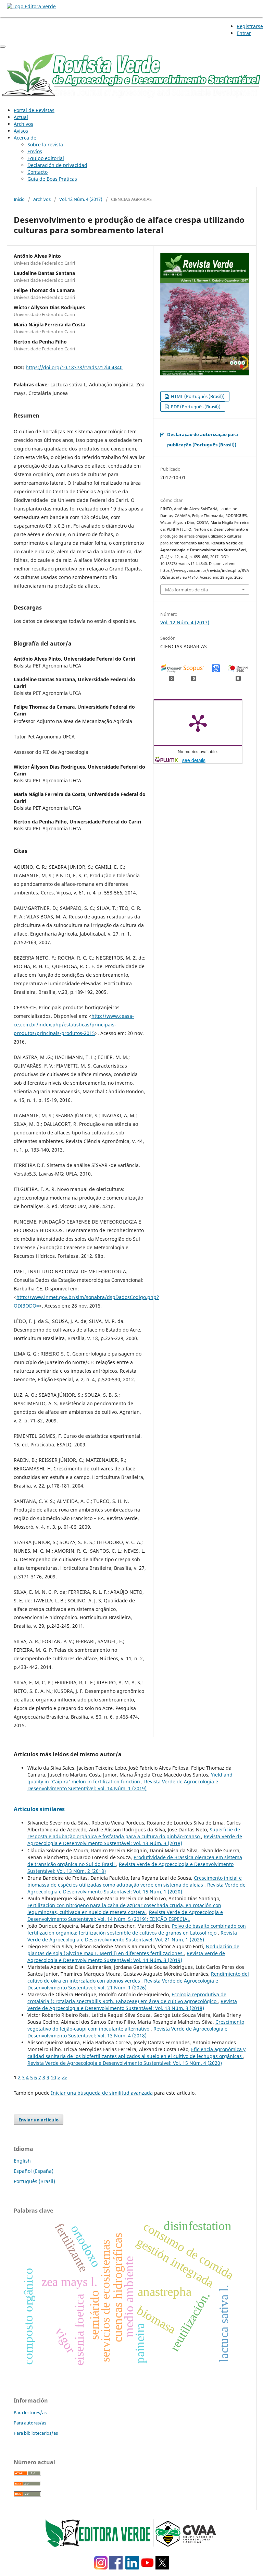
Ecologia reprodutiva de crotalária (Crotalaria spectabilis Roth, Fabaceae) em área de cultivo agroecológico (127, 1998)
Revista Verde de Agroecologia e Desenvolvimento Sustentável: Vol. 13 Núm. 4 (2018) (127, 2032)
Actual (21, 117)
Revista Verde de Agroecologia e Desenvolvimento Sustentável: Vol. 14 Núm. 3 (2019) (126, 1957)
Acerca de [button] (25, 138)
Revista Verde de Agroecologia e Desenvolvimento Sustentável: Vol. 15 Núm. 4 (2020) (125, 2063)
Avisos (21, 131)
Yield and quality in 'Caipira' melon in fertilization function (130, 1778)
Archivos (23, 124)
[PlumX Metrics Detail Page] (198, 723)
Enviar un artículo (39, 2120)
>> (64, 2077)
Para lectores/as (30, 2412)
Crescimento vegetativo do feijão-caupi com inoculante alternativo (136, 2025)
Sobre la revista (45, 145)
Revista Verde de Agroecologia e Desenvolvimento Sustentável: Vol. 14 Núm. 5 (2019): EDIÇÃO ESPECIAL (125, 1916)
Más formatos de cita (186, 590)
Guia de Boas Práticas (52, 179)
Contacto (37, 172)
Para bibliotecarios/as (36, 2433)
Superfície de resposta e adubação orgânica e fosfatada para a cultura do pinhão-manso (134, 1833)
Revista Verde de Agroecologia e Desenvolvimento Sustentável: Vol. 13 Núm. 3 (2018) (135, 1840)
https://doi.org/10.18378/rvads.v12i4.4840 (74, 367)
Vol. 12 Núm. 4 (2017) (81, 199)
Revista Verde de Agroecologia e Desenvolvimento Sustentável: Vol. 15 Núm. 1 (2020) (136, 1888)
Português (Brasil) (34, 2181)
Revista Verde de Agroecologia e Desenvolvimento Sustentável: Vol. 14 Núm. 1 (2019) (123, 1785)
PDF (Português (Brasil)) (195, 407)
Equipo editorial (46, 158)
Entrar (244, 33)
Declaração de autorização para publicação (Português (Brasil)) (203, 440)
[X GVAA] (162, 2568)
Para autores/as (30, 2423)
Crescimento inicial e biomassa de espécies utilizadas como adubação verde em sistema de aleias (135, 1881)
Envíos (35, 151)
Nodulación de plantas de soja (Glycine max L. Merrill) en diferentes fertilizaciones (133, 1950)
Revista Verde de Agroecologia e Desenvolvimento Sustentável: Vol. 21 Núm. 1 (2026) (132, 1936)
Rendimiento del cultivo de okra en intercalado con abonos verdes (138, 1977)
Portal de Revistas (34, 110)
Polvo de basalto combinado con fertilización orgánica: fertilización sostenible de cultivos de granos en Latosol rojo (137, 1929)
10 (53, 2077)
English (22, 2161)
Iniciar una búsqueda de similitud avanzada (102, 2093)
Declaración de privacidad (57, 165)
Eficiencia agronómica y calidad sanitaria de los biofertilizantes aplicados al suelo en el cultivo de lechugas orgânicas (136, 2053)
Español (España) (34, 2171)
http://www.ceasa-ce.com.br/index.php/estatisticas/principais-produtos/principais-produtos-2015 (74, 1025)
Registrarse (250, 26)
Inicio (19, 199)
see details (194, 760)
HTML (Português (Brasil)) (197, 396)
